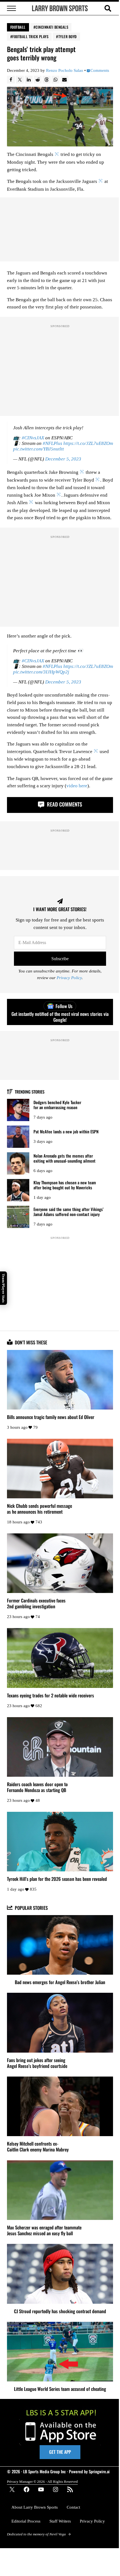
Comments (100, 70)
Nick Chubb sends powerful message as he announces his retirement (39, 1509)
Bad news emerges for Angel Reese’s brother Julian (60, 1982)
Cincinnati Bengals (52, 27)
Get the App (60, 2452)
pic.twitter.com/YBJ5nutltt (39, 449)
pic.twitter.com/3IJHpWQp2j (41, 672)
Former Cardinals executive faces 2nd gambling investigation (36, 1603)
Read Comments (64, 804)
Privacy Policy (69, 978)
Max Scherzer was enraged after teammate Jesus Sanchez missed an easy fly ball (44, 2230)
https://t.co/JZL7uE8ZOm (88, 443)
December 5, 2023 (63, 459)
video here (77, 786)
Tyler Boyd (68, 36)
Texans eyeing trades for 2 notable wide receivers (51, 1695)
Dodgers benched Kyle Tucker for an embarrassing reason (57, 1105)
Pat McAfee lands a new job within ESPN (66, 1132)
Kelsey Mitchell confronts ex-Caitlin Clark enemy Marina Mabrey (38, 2146)
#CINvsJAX (33, 438)
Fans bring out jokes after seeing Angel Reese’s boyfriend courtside (37, 2063)
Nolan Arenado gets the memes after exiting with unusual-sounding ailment (64, 1158)
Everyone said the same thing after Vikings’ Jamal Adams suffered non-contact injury (69, 1212)
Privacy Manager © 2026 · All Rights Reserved (42, 2481)
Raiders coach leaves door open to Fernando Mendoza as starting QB (37, 1787)
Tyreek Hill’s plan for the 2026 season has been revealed (57, 1879)
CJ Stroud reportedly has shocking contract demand (60, 2311)
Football (18, 27)
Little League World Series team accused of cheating (60, 2389)
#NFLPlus (52, 443)
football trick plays (30, 36)
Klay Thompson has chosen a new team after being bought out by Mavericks (65, 1185)
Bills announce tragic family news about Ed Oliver (51, 1417)
